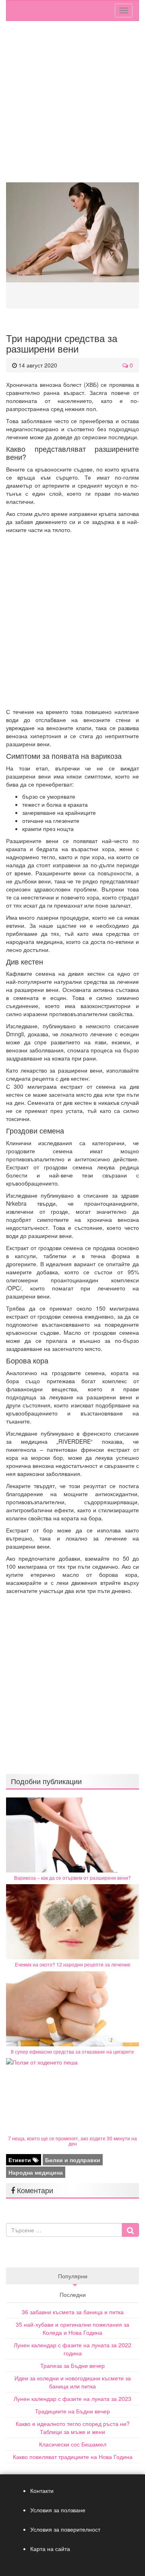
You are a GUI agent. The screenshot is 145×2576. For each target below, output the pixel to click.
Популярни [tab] (73, 2276)
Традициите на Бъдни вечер (72, 2411)
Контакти (42, 2490)
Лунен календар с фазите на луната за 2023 (72, 2399)
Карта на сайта (50, 2549)
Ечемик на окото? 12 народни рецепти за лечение (73, 1964)
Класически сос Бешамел (73, 2444)
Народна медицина (36, 2172)
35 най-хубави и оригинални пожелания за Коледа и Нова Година (72, 2328)
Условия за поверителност (65, 2529)
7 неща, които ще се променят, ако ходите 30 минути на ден (72, 2141)
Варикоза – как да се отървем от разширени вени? (72, 1878)
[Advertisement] (72, 106)
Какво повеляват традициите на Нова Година (73, 2457)
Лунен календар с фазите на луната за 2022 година (72, 2349)
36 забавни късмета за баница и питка (73, 2312)
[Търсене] (130, 2230)
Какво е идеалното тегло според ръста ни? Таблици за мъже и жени (73, 2428)
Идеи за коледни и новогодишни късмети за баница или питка (73, 2382)
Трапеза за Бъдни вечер (72, 2365)
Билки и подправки (73, 2160)
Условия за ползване (58, 2510)
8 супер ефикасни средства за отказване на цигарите (72, 2051)
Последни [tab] (73, 2294)
